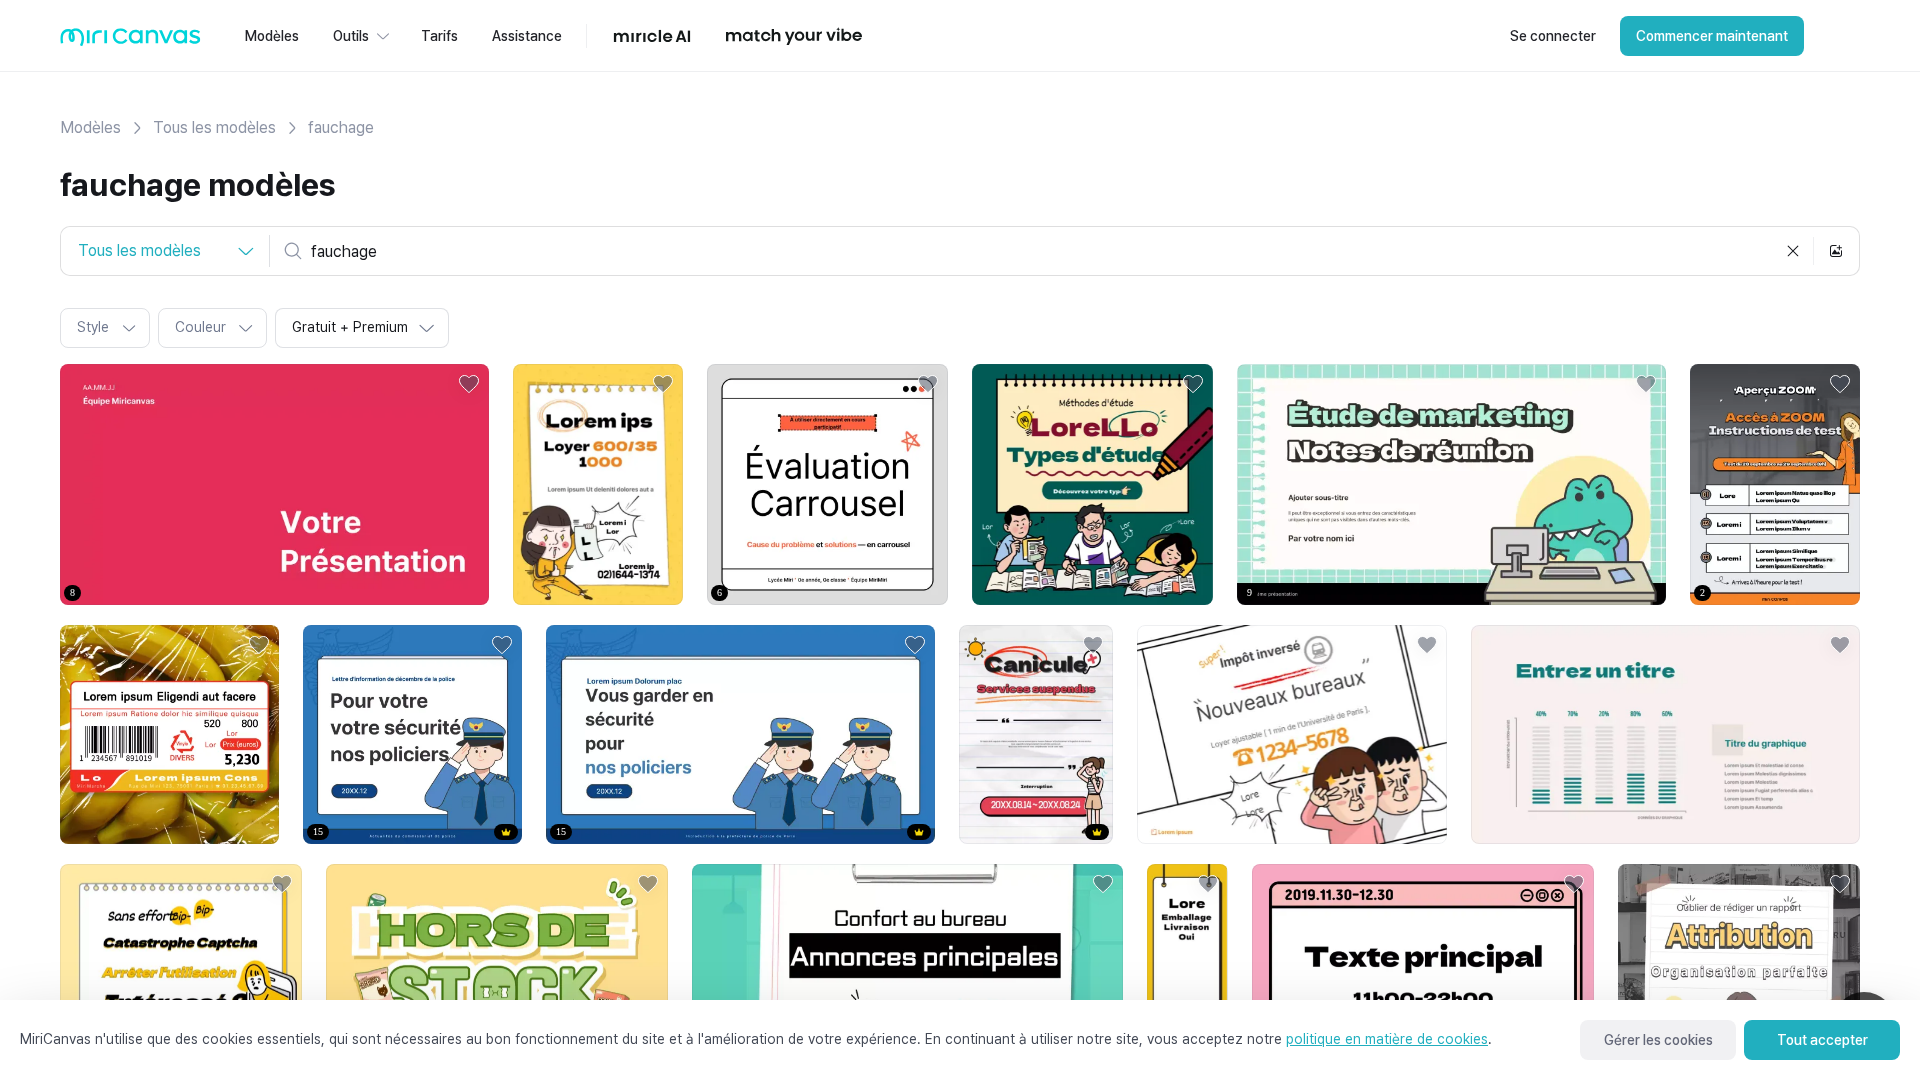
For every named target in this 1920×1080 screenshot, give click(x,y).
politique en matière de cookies (1387, 1039)
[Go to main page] (130, 41)
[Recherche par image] (1836, 251)
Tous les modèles (214, 127)
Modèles (90, 127)
